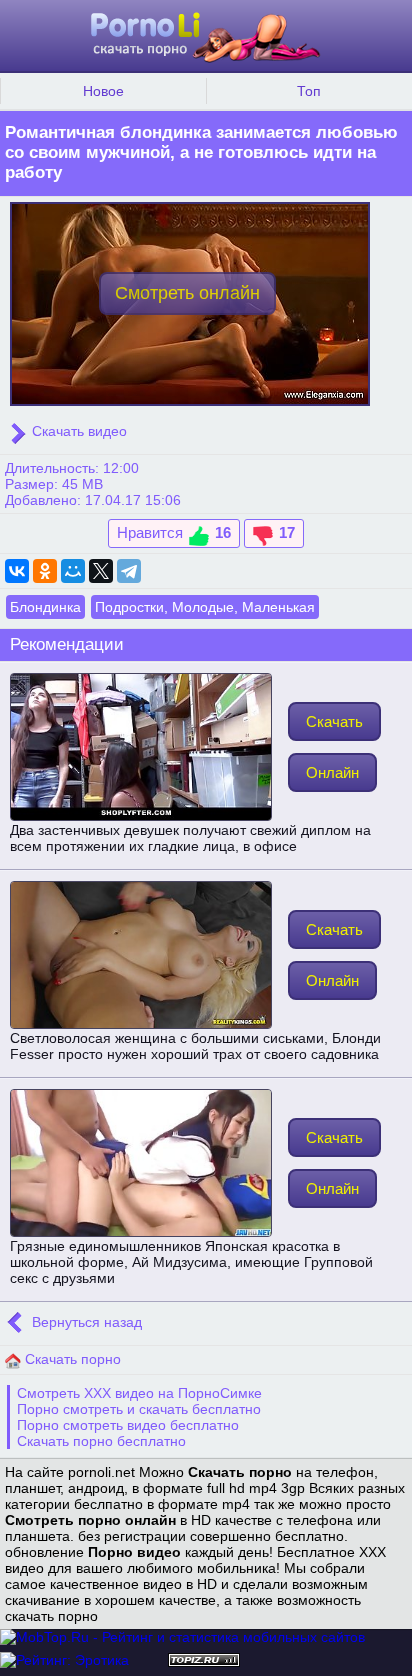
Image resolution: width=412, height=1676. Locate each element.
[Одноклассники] (45, 571)
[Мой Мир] (73, 571)
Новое (103, 91)
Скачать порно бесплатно (101, 1441)
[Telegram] (129, 571)
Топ (309, 91)
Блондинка (45, 607)
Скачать (334, 721)
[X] (101, 571)
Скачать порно (71, 1359)
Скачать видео (77, 431)
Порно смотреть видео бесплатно (128, 1425)
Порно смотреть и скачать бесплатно (139, 1409)
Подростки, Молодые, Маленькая (205, 607)
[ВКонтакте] (17, 571)
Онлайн (332, 772)
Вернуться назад (85, 1322)
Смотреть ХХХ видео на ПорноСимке (139, 1393)
